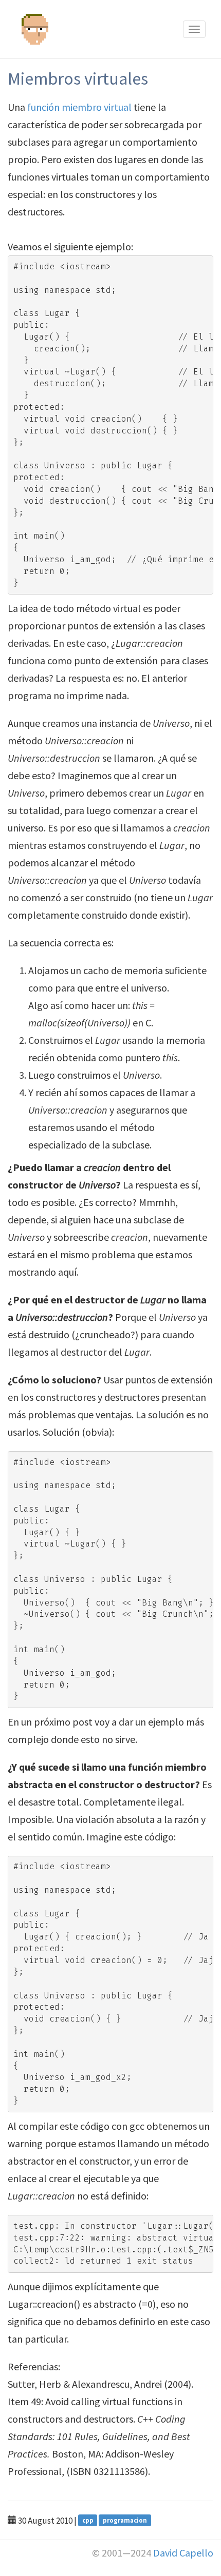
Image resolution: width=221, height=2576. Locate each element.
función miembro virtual (79, 107)
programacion (125, 2520)
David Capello (183, 2553)
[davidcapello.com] (36, 8)
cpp (88, 2520)
